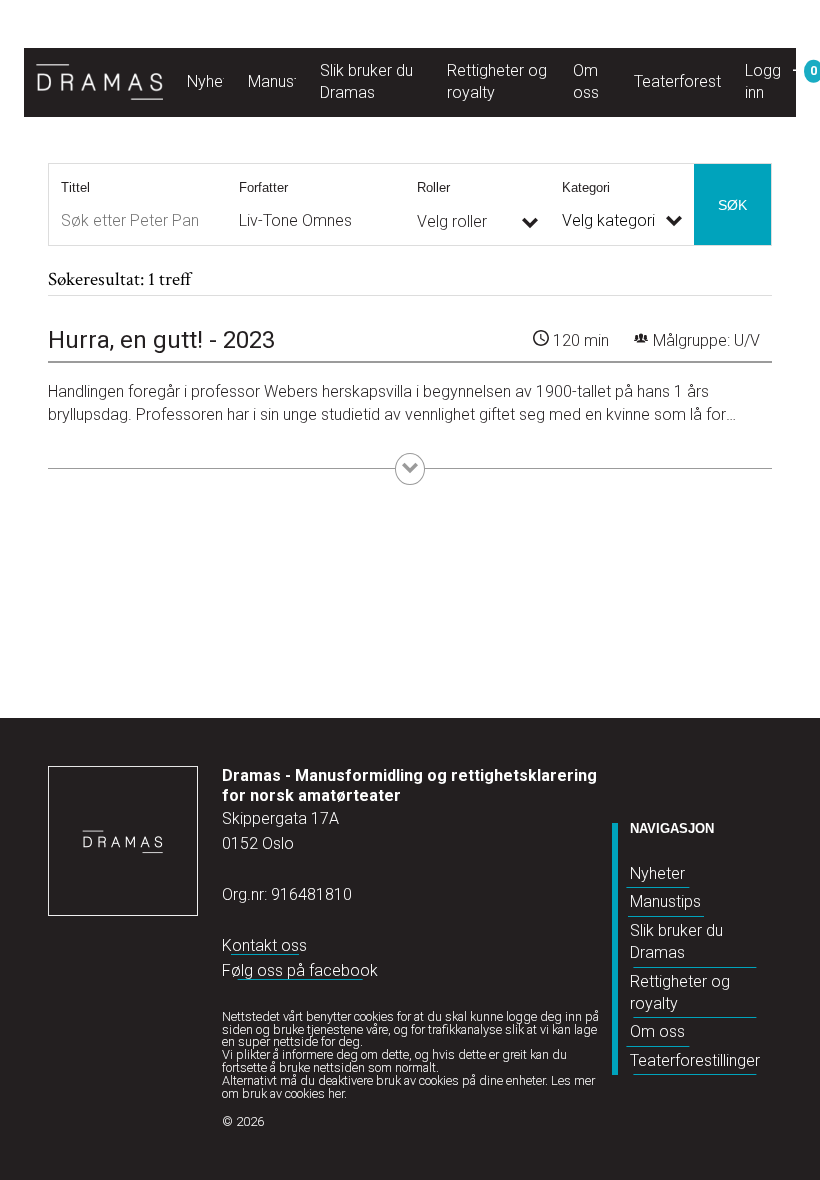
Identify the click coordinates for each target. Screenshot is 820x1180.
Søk (732, 205)
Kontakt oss (264, 945)
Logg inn (763, 81)
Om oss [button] (586, 81)
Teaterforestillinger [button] (699, 81)
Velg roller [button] (452, 221)
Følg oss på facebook (300, 970)
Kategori (586, 187)
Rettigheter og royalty (680, 992)
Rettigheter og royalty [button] (497, 81)
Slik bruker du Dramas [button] (366, 81)
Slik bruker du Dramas (676, 941)
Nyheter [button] (214, 81)
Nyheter (657, 873)
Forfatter (263, 187)
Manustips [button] (283, 81)
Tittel (75, 187)
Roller (433, 187)
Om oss (657, 1031)
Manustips (665, 901)
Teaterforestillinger (695, 1060)
